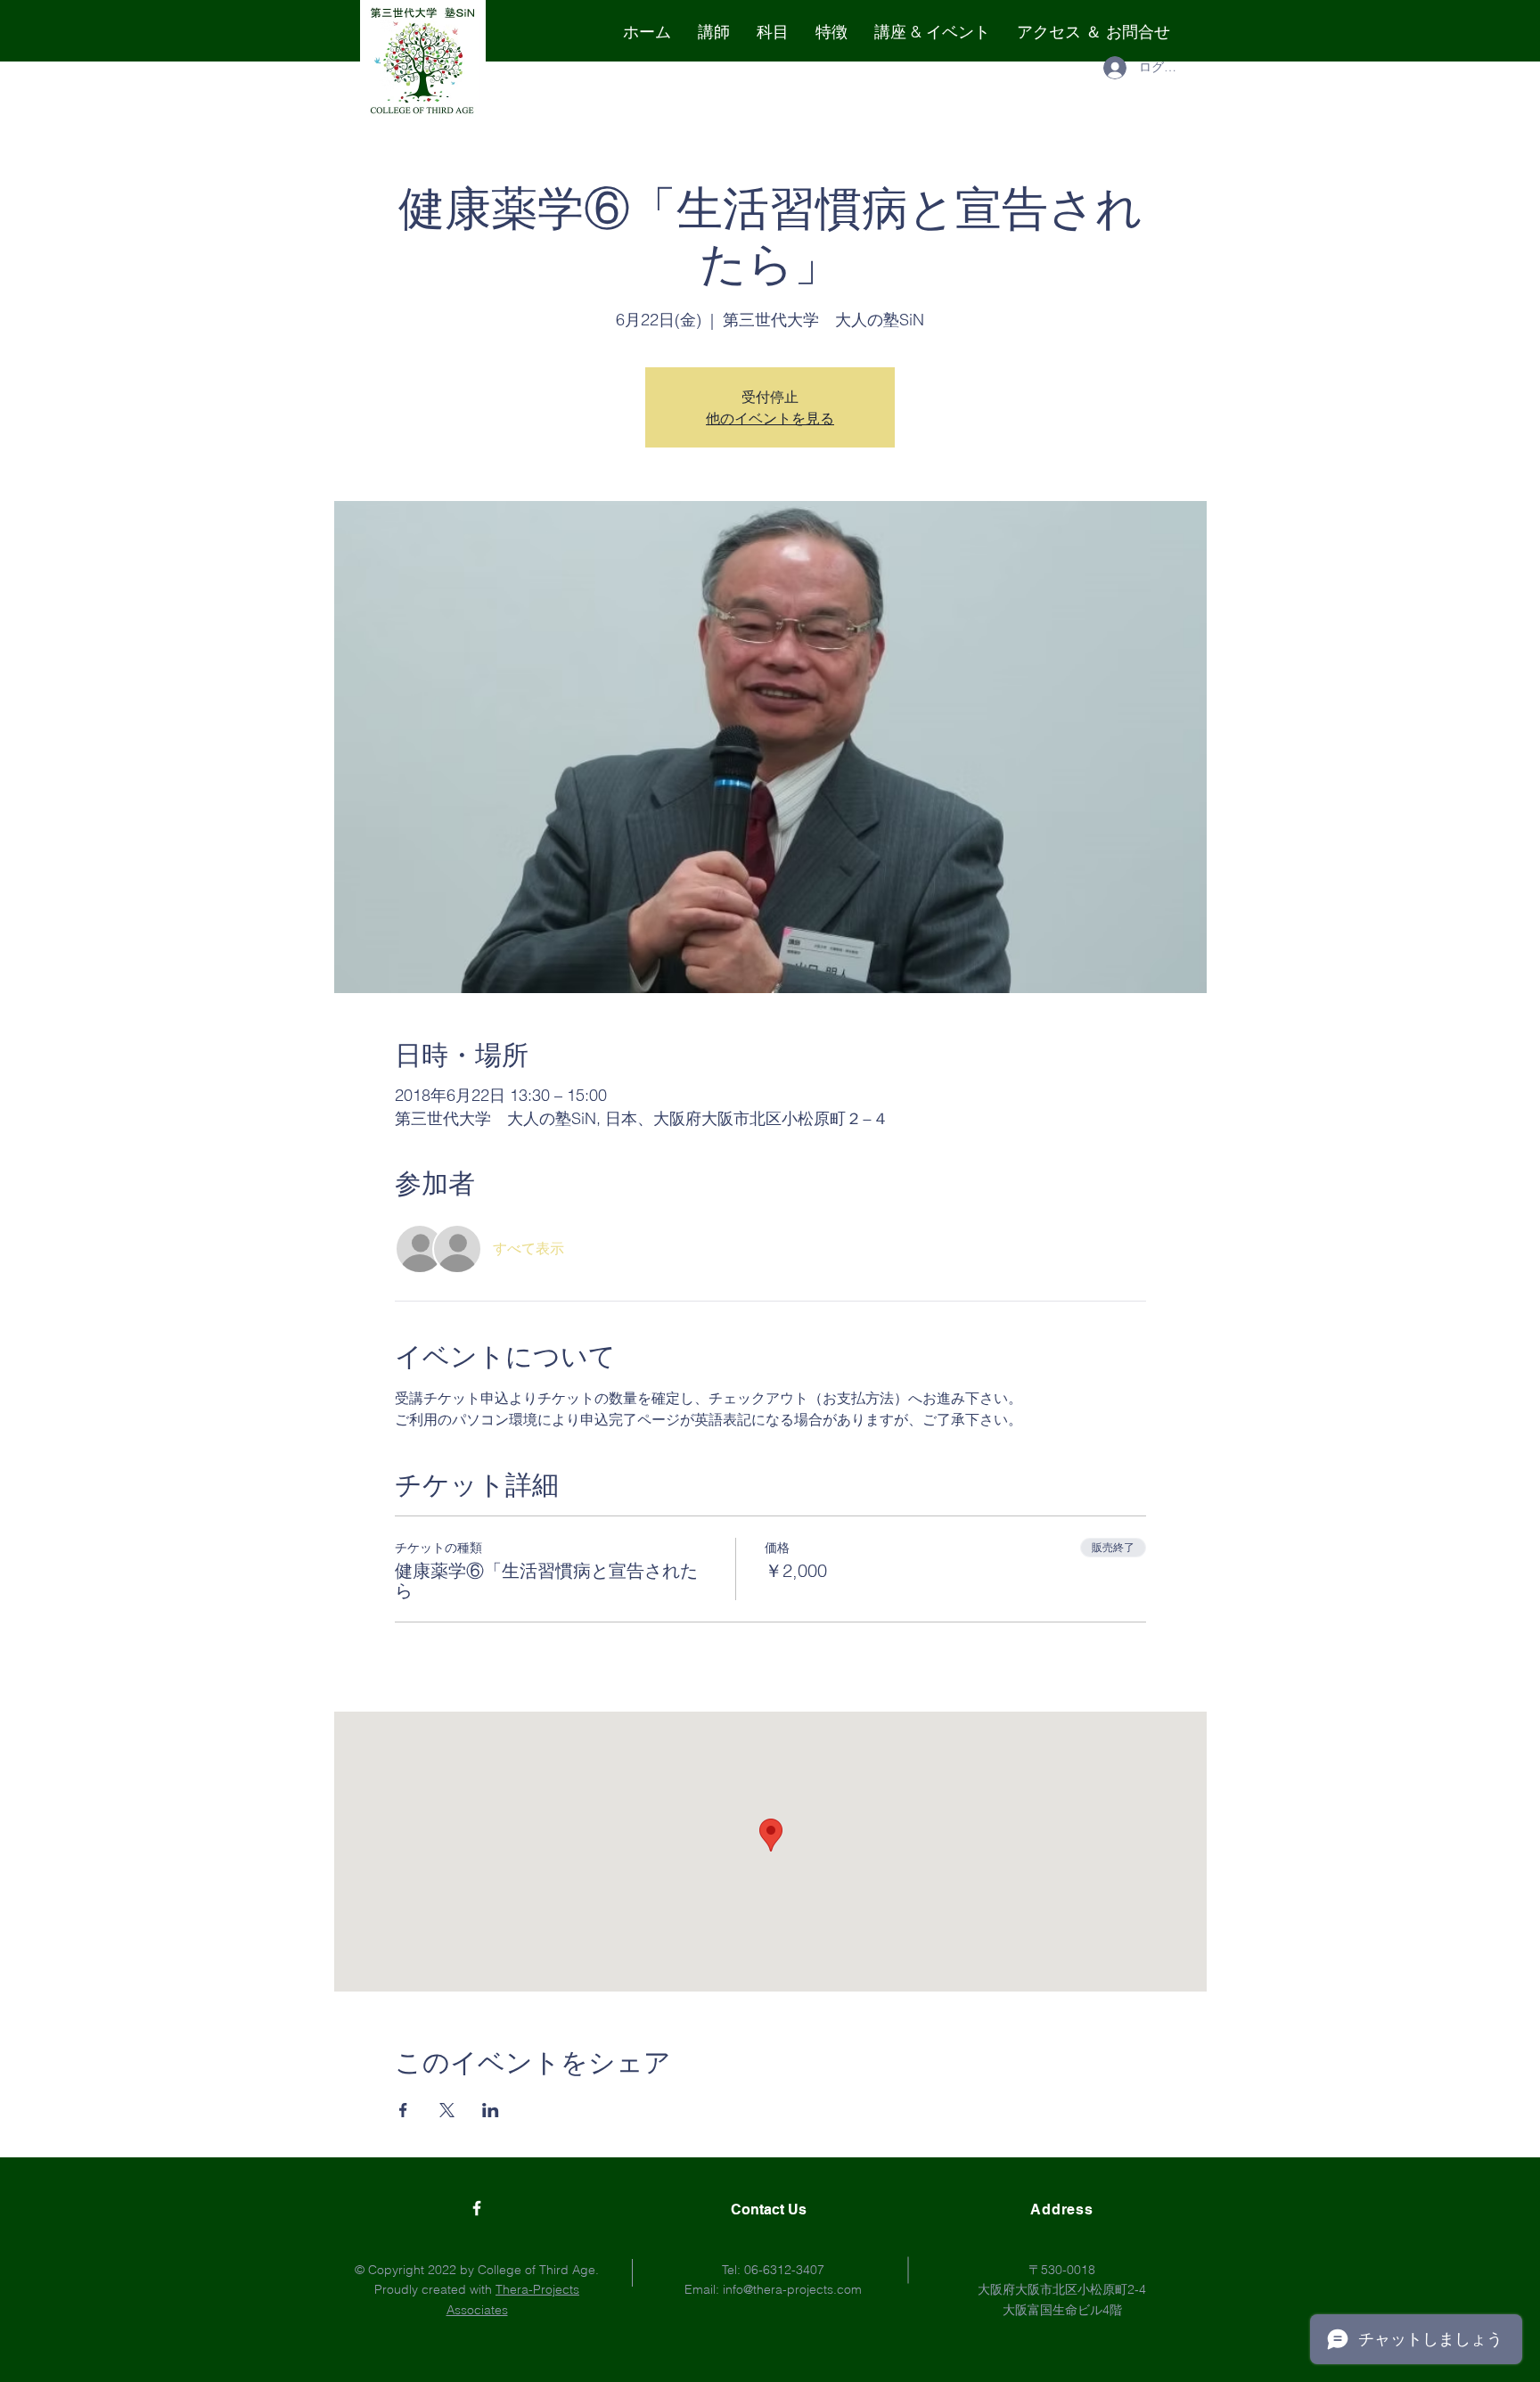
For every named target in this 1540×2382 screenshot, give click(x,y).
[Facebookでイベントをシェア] (403, 2110)
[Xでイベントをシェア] (447, 2110)
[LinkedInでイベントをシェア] (491, 2110)
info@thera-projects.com (792, 2289)
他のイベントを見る (770, 418)
